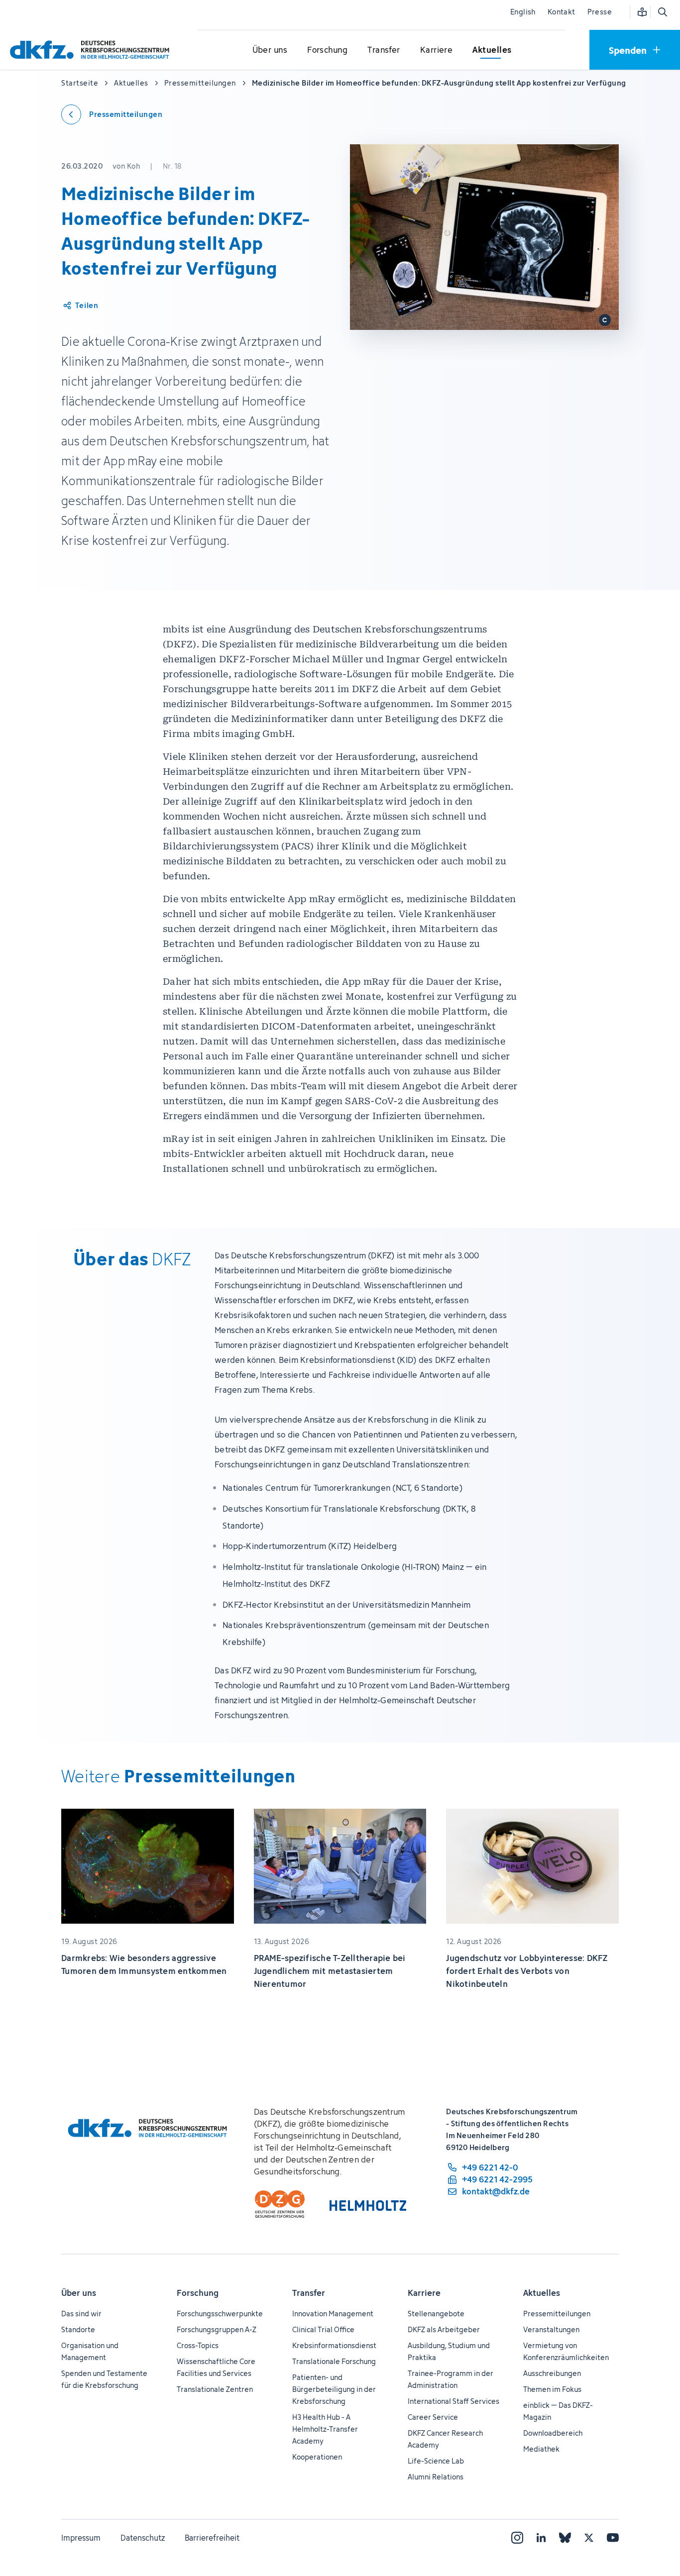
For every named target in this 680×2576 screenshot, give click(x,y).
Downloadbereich (553, 2433)
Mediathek (541, 2449)
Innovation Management (333, 2314)
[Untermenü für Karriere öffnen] (437, 50)
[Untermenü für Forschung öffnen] (328, 50)
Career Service (433, 2417)
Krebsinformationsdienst (334, 2345)
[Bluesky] (565, 2538)
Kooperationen (317, 2457)
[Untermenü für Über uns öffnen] (270, 50)
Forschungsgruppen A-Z (217, 2329)
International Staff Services (453, 2401)
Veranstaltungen (551, 2329)
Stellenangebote (436, 2314)
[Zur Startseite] (92, 50)
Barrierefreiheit (212, 2538)
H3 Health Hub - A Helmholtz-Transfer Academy (325, 2429)
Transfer (309, 2293)
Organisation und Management (90, 2351)
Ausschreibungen (552, 2373)
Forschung (198, 2293)
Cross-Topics (198, 2345)
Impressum (81, 2538)
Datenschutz (143, 2538)
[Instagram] (517, 2538)
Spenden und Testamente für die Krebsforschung (104, 2379)
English (523, 12)
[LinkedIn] (541, 2538)
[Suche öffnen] (662, 12)
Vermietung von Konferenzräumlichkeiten (566, 2351)
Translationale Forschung (334, 2361)
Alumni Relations (436, 2477)
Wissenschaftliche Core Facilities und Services (216, 2367)
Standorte (78, 2329)
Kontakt (562, 12)
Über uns (79, 2293)
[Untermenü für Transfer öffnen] (384, 50)
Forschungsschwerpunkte (220, 2314)
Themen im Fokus (552, 2389)
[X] (589, 2538)
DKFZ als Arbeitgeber (444, 2329)
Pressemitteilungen (557, 2314)
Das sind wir (81, 2314)
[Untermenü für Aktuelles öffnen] (492, 50)
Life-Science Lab (436, 2461)
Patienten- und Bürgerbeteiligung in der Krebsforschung (334, 2389)
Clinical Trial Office (323, 2329)
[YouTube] (613, 2538)
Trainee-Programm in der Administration (451, 2379)
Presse (600, 12)
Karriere (424, 2293)
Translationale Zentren (215, 2389)
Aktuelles (542, 2293)
